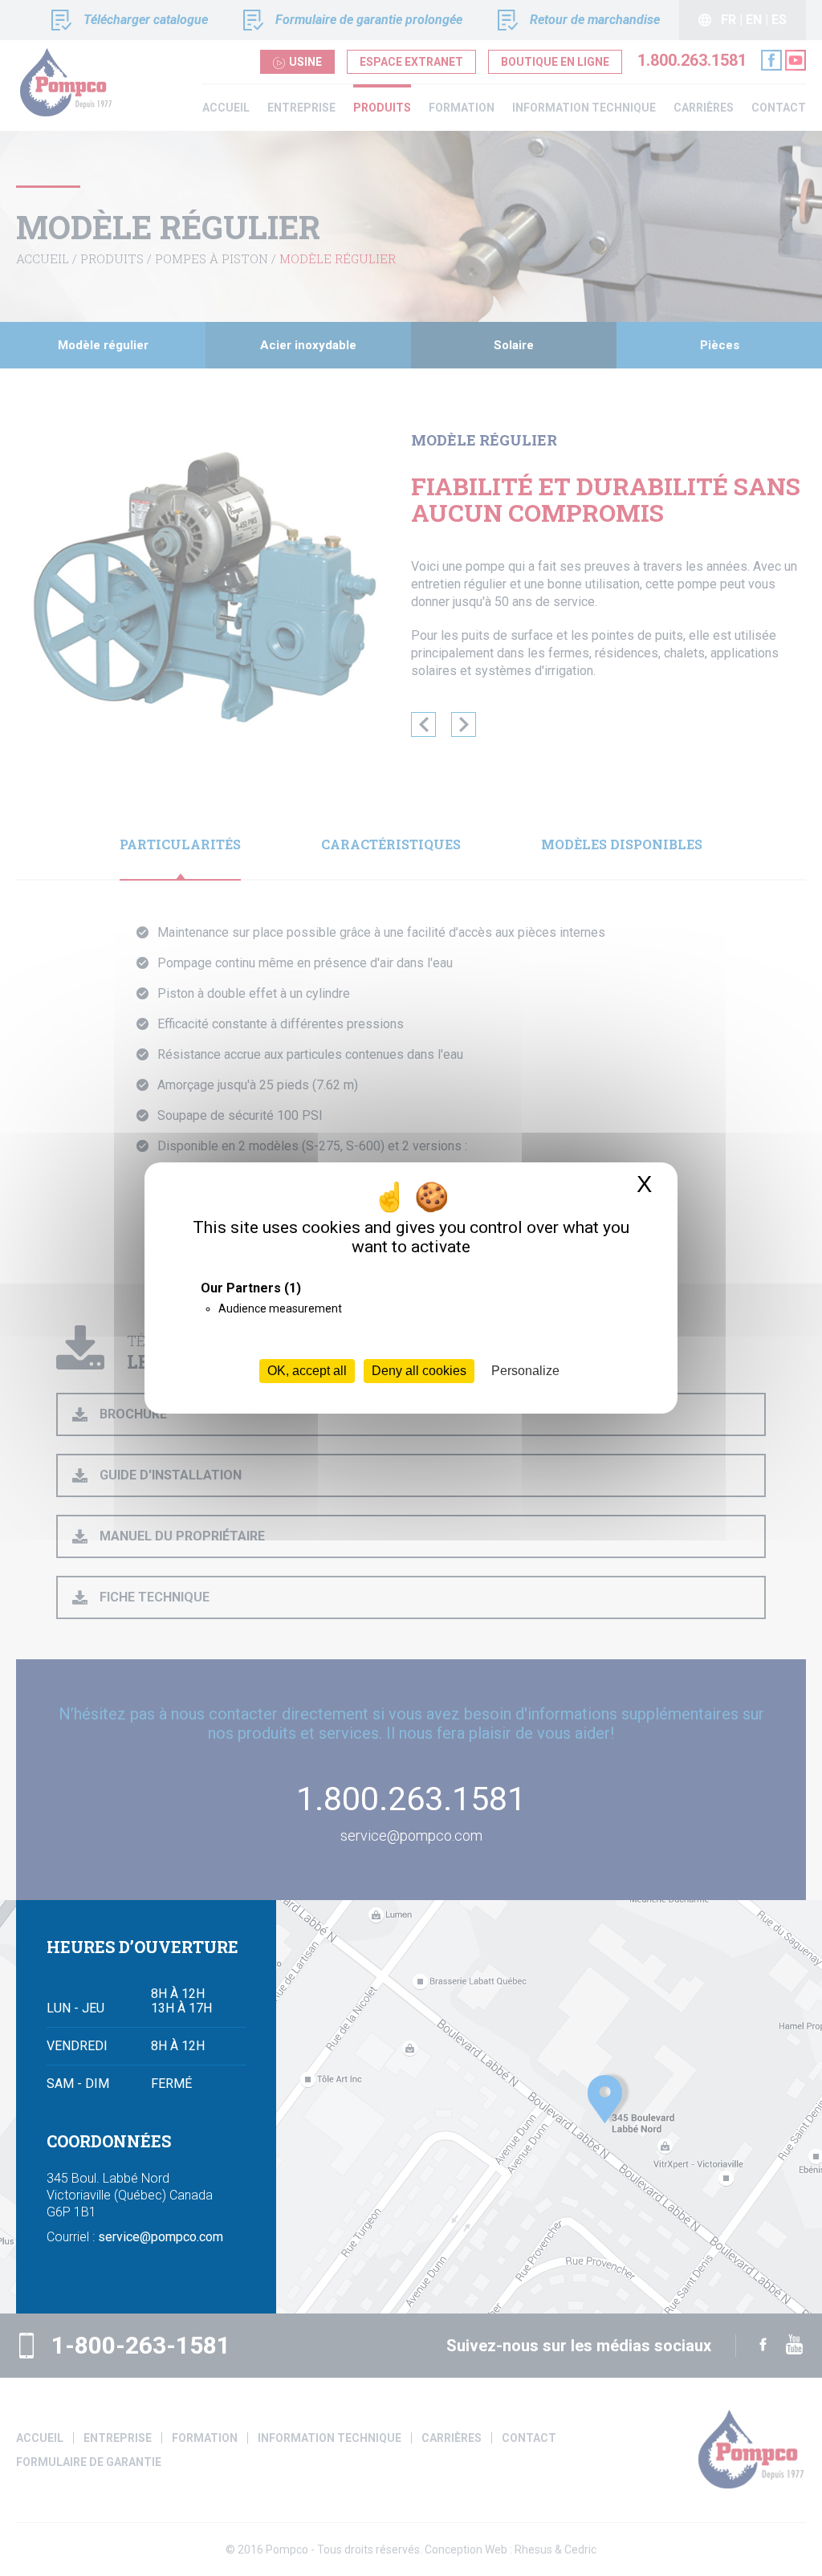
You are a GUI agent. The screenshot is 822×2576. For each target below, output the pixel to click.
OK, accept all (307, 1371)
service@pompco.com (161, 2237)
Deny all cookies (419, 1371)
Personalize (525, 1371)
